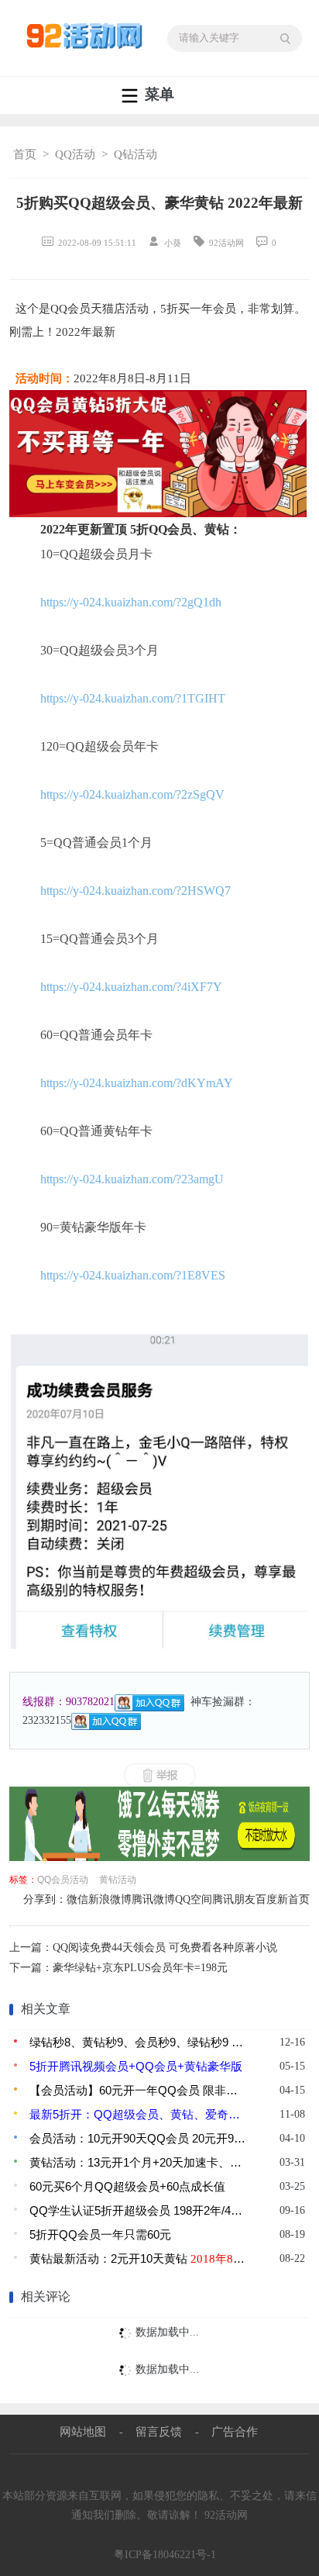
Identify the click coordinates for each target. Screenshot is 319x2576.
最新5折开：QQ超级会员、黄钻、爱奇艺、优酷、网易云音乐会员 (138, 2114)
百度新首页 (283, 1899)
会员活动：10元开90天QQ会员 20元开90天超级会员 (138, 2138)
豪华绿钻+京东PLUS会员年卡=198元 (140, 1968)
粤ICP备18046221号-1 (165, 2555)
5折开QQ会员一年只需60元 (100, 2234)
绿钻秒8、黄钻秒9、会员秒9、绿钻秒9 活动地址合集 (138, 2042)
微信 (77, 1899)
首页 (25, 154)
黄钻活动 (118, 1880)
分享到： (45, 1899)
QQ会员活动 (63, 1880)
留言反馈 (159, 2431)
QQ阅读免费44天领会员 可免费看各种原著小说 (165, 1948)
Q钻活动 (135, 154)
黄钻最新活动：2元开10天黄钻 (138, 2258)
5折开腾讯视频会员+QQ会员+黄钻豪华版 (136, 2066)
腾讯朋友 (234, 1899)
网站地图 (83, 2431)
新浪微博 (110, 1899)
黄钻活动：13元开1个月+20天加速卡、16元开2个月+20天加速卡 (138, 2162)
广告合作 (235, 2431)
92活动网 (226, 2515)
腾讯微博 (153, 1899)
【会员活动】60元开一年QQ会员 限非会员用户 (138, 2090)
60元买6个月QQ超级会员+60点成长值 (127, 2186)
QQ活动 (75, 154)
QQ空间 (194, 1899)
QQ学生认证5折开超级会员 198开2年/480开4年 (138, 2210)
